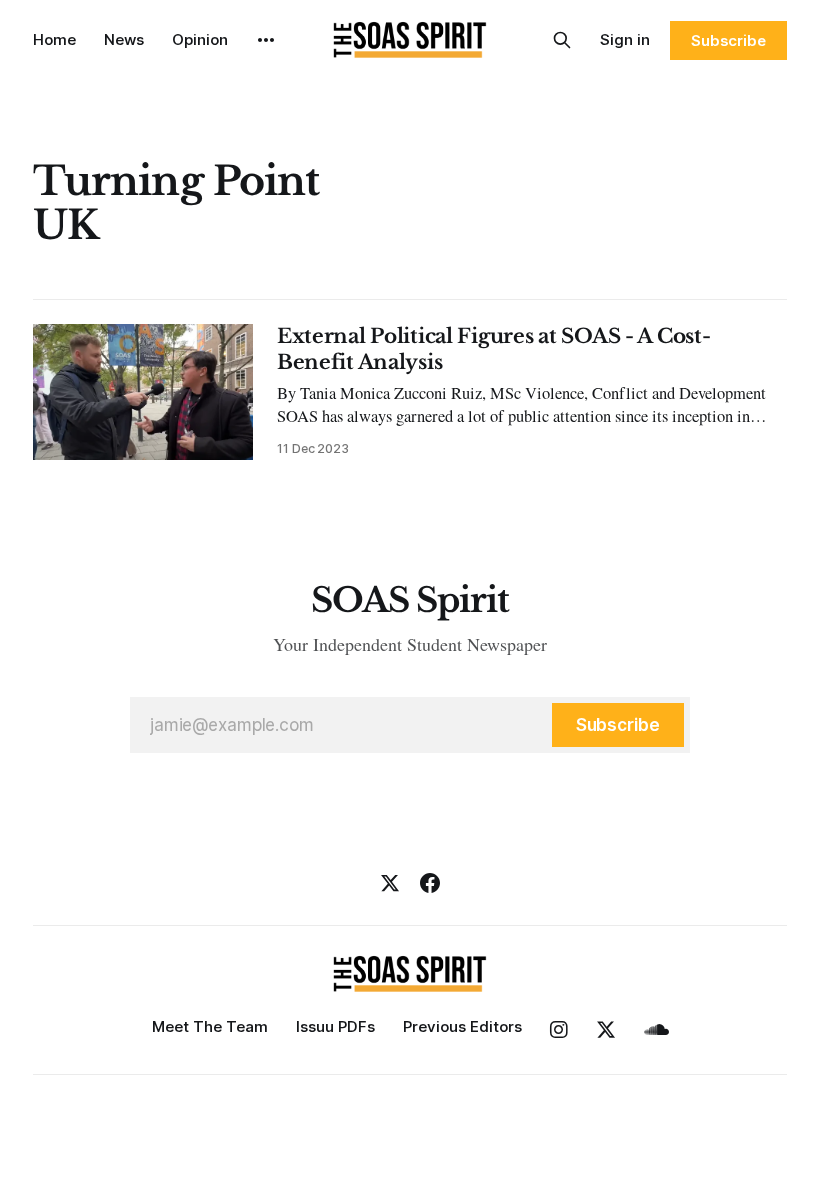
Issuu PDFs (335, 1026)
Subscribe (728, 40)
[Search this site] (562, 40)
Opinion (200, 39)
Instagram (559, 1030)
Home (54, 39)
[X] (390, 883)
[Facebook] (430, 883)
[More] (266, 40)
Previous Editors (462, 1026)
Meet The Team (210, 1026)
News (124, 39)
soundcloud (656, 1030)
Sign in (625, 39)
